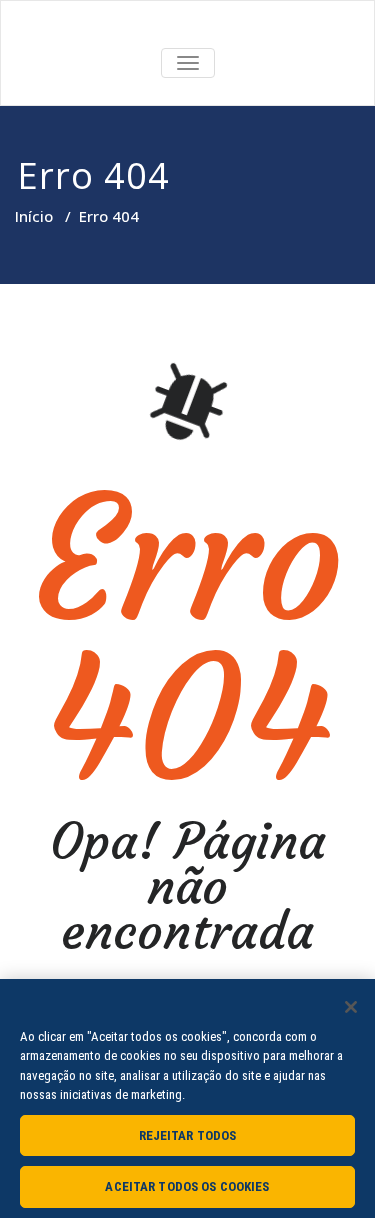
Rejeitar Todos (188, 1135)
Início (34, 216)
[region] (187, 1098)
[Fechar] (351, 1007)
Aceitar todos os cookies (187, 1186)
